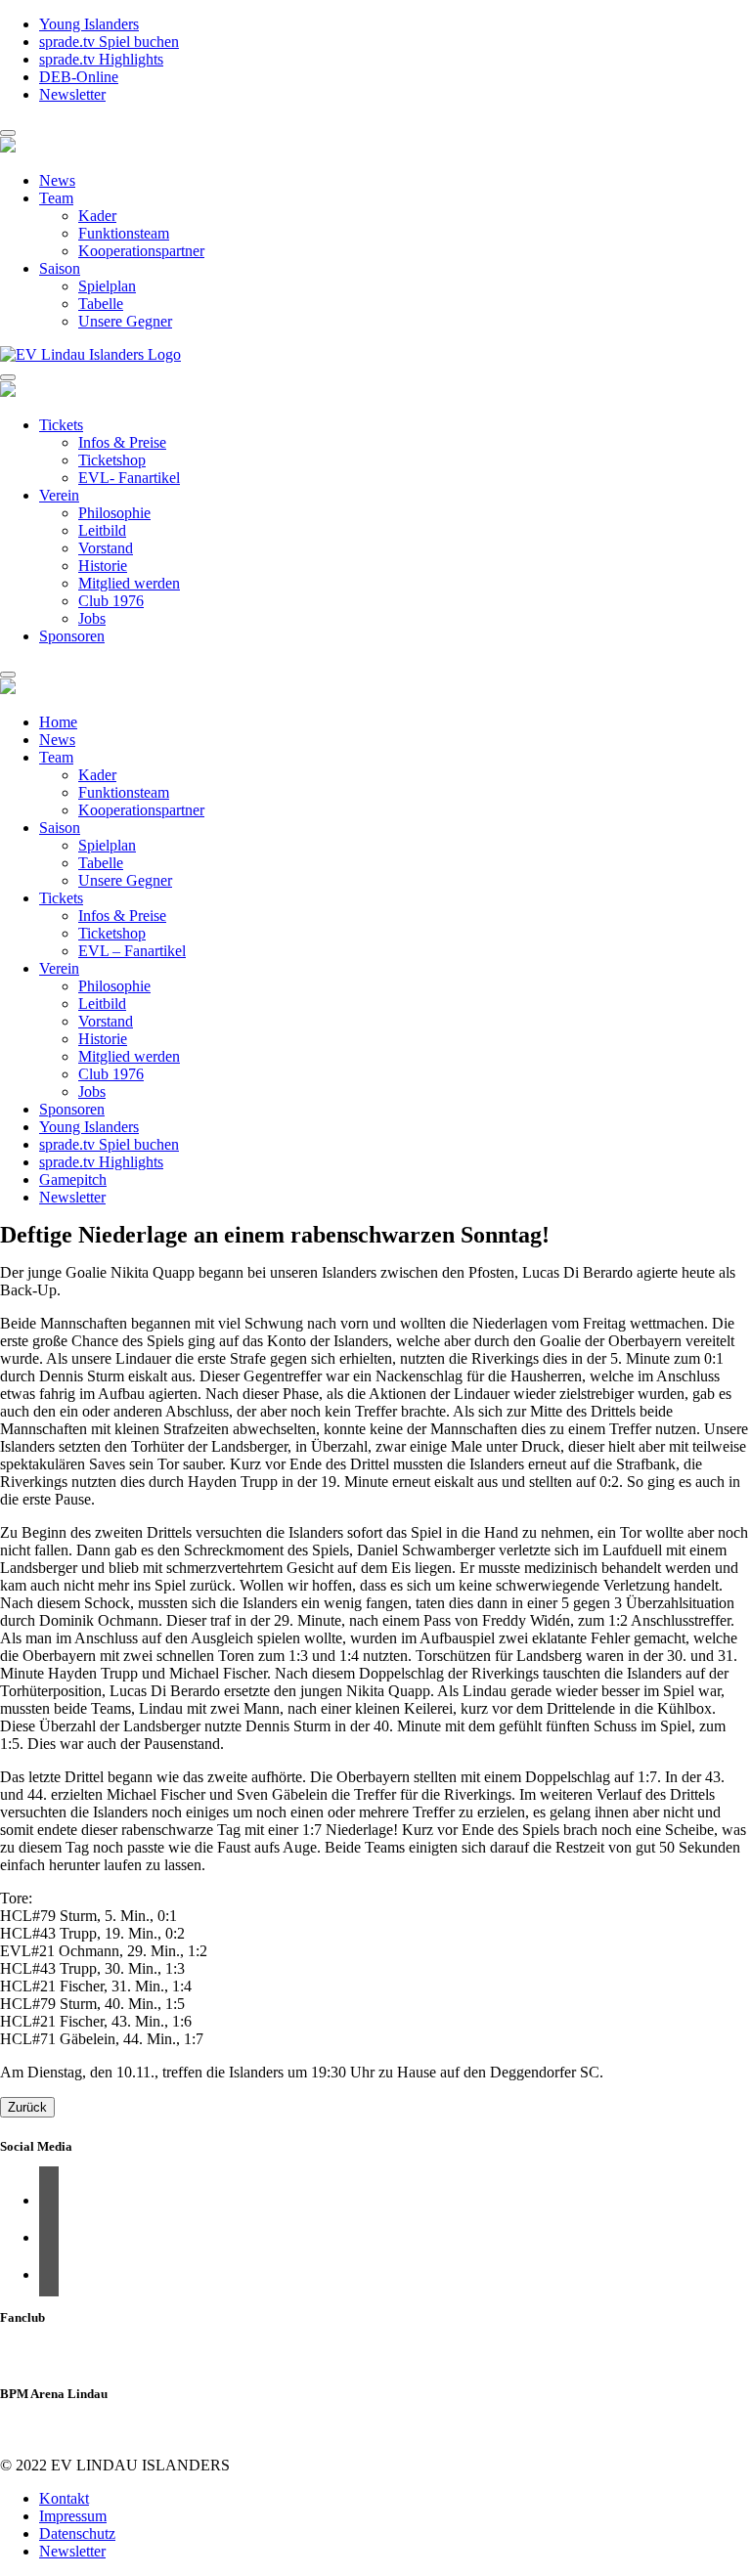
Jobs (92, 618)
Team (56, 198)
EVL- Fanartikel (129, 478)
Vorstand (106, 548)
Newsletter (72, 94)
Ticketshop (112, 460)
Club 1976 (111, 601)
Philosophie (114, 513)
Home (58, 722)
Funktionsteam (124, 233)
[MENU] (8, 133)
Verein (59, 495)
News (57, 180)
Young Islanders (89, 24)
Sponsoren (72, 636)
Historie (103, 566)
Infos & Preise (122, 442)
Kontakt (64, 2498)
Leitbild (102, 530)
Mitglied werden (129, 583)
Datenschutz (77, 2533)
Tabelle (101, 304)
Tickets (61, 425)
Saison (60, 268)
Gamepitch (73, 1179)
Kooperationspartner (141, 251)
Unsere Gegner (125, 321)
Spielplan (107, 286)
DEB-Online (79, 77)
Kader (97, 216)
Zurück (27, 2107)
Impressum (73, 2516)
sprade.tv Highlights (101, 59)
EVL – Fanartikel (132, 951)
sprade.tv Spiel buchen (109, 42)
